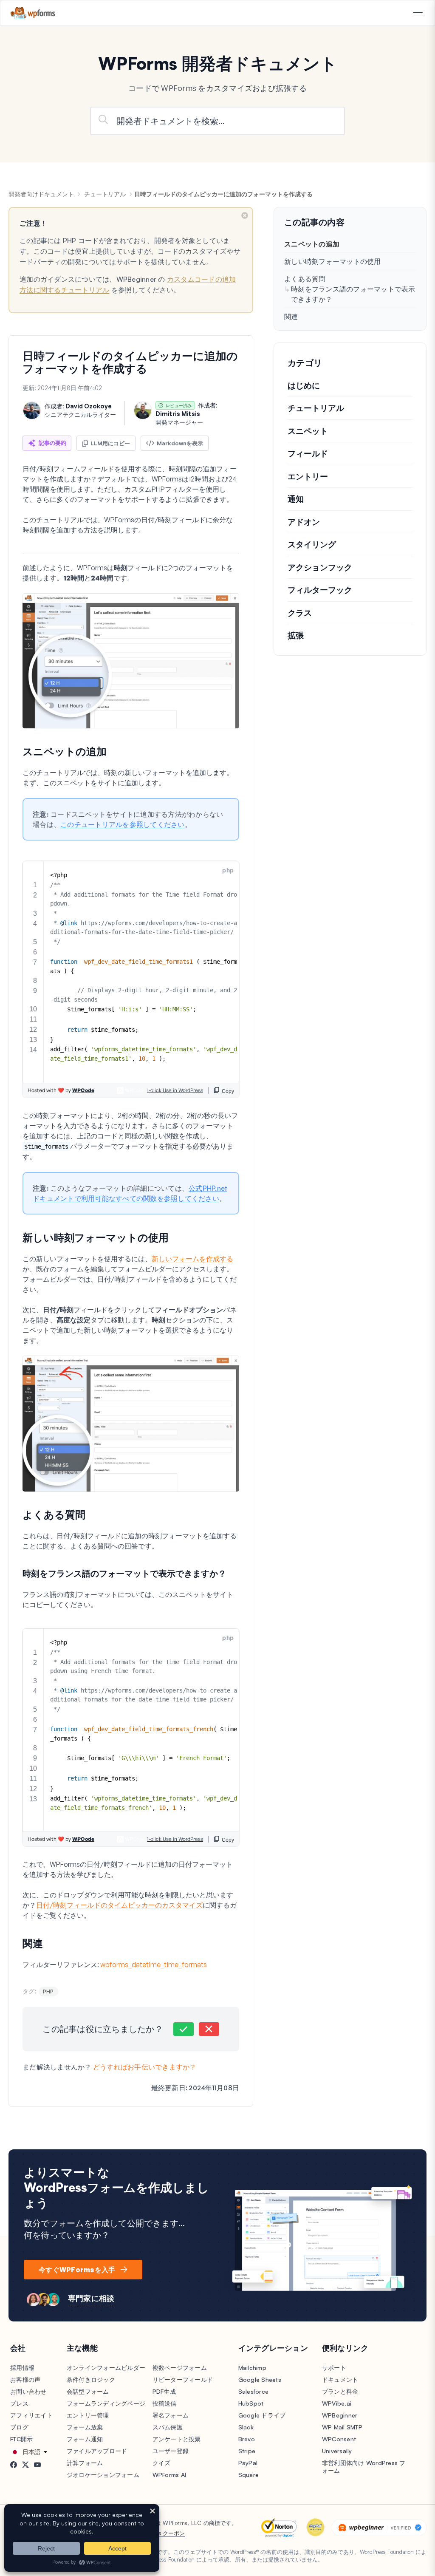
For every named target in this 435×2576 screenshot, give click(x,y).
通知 (296, 499)
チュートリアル (105, 194)
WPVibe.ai (337, 2403)
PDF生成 (164, 2391)
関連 (291, 317)
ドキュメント (340, 2379)
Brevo (247, 2439)
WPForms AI (169, 2475)
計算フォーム (85, 2463)
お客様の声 (25, 2379)
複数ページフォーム (180, 2368)
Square (249, 2475)
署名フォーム (171, 2415)
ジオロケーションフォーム (103, 2475)
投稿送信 (165, 2403)
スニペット (308, 431)
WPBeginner (340, 2415)
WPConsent (339, 2439)
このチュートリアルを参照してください (123, 824)
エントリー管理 (88, 2415)
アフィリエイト (31, 2415)
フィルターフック (320, 590)
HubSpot (251, 2403)
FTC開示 (21, 2439)
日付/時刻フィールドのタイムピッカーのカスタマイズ (119, 1905)
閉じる (245, 215)
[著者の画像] (32, 410)
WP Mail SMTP (342, 2427)
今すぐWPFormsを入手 (77, 2270)
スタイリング (312, 544)
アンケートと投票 (177, 2439)
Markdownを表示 (180, 443)
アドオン (304, 522)
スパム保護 (168, 2427)
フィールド (308, 453)
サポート (334, 2368)
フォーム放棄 (85, 2427)
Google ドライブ (262, 2415)
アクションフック (320, 567)
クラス (300, 613)
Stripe (247, 2451)
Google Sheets (260, 2379)
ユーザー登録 (171, 2451)
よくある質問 (305, 279)
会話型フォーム (88, 2391)
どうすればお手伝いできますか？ (145, 2067)
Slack (246, 2427)
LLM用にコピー (110, 443)
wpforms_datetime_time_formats (154, 1965)
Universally (337, 2451)
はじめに (304, 385)
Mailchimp (252, 2368)
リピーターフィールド (183, 2379)
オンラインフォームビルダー (106, 2368)
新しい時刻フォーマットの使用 (333, 261)
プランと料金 (340, 2391)
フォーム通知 (85, 2439)
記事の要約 (52, 443)
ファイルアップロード (97, 2451)
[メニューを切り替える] (418, 14)
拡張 (296, 635)
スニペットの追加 (312, 244)
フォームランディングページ (106, 2403)
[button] (184, 2029)
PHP (48, 1991)
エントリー (308, 476)
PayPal (248, 2463)
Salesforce (254, 2391)
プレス (19, 2403)
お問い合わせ (28, 2391)
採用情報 (22, 2368)
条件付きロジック (91, 2379)
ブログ (19, 2427)
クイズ (162, 2463)
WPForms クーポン (161, 2533)
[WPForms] (33, 13)
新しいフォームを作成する (192, 1259)
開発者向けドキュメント (41, 194)
